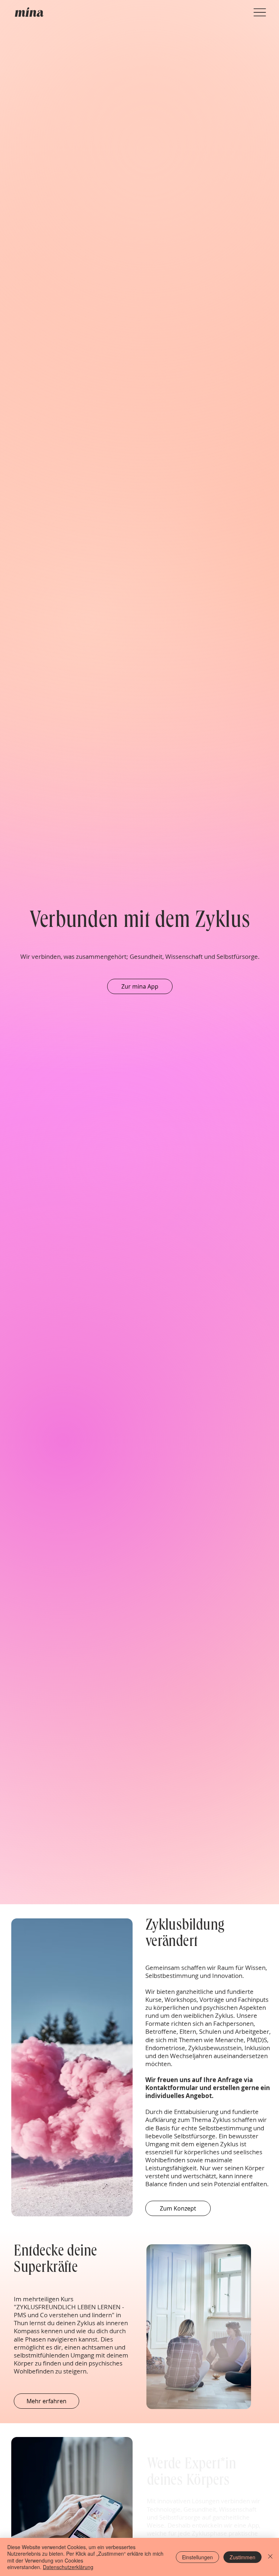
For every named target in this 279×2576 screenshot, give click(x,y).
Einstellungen (197, 2557)
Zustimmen (242, 2557)
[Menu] (260, 13)
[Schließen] (270, 2557)
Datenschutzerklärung (68, 2567)
